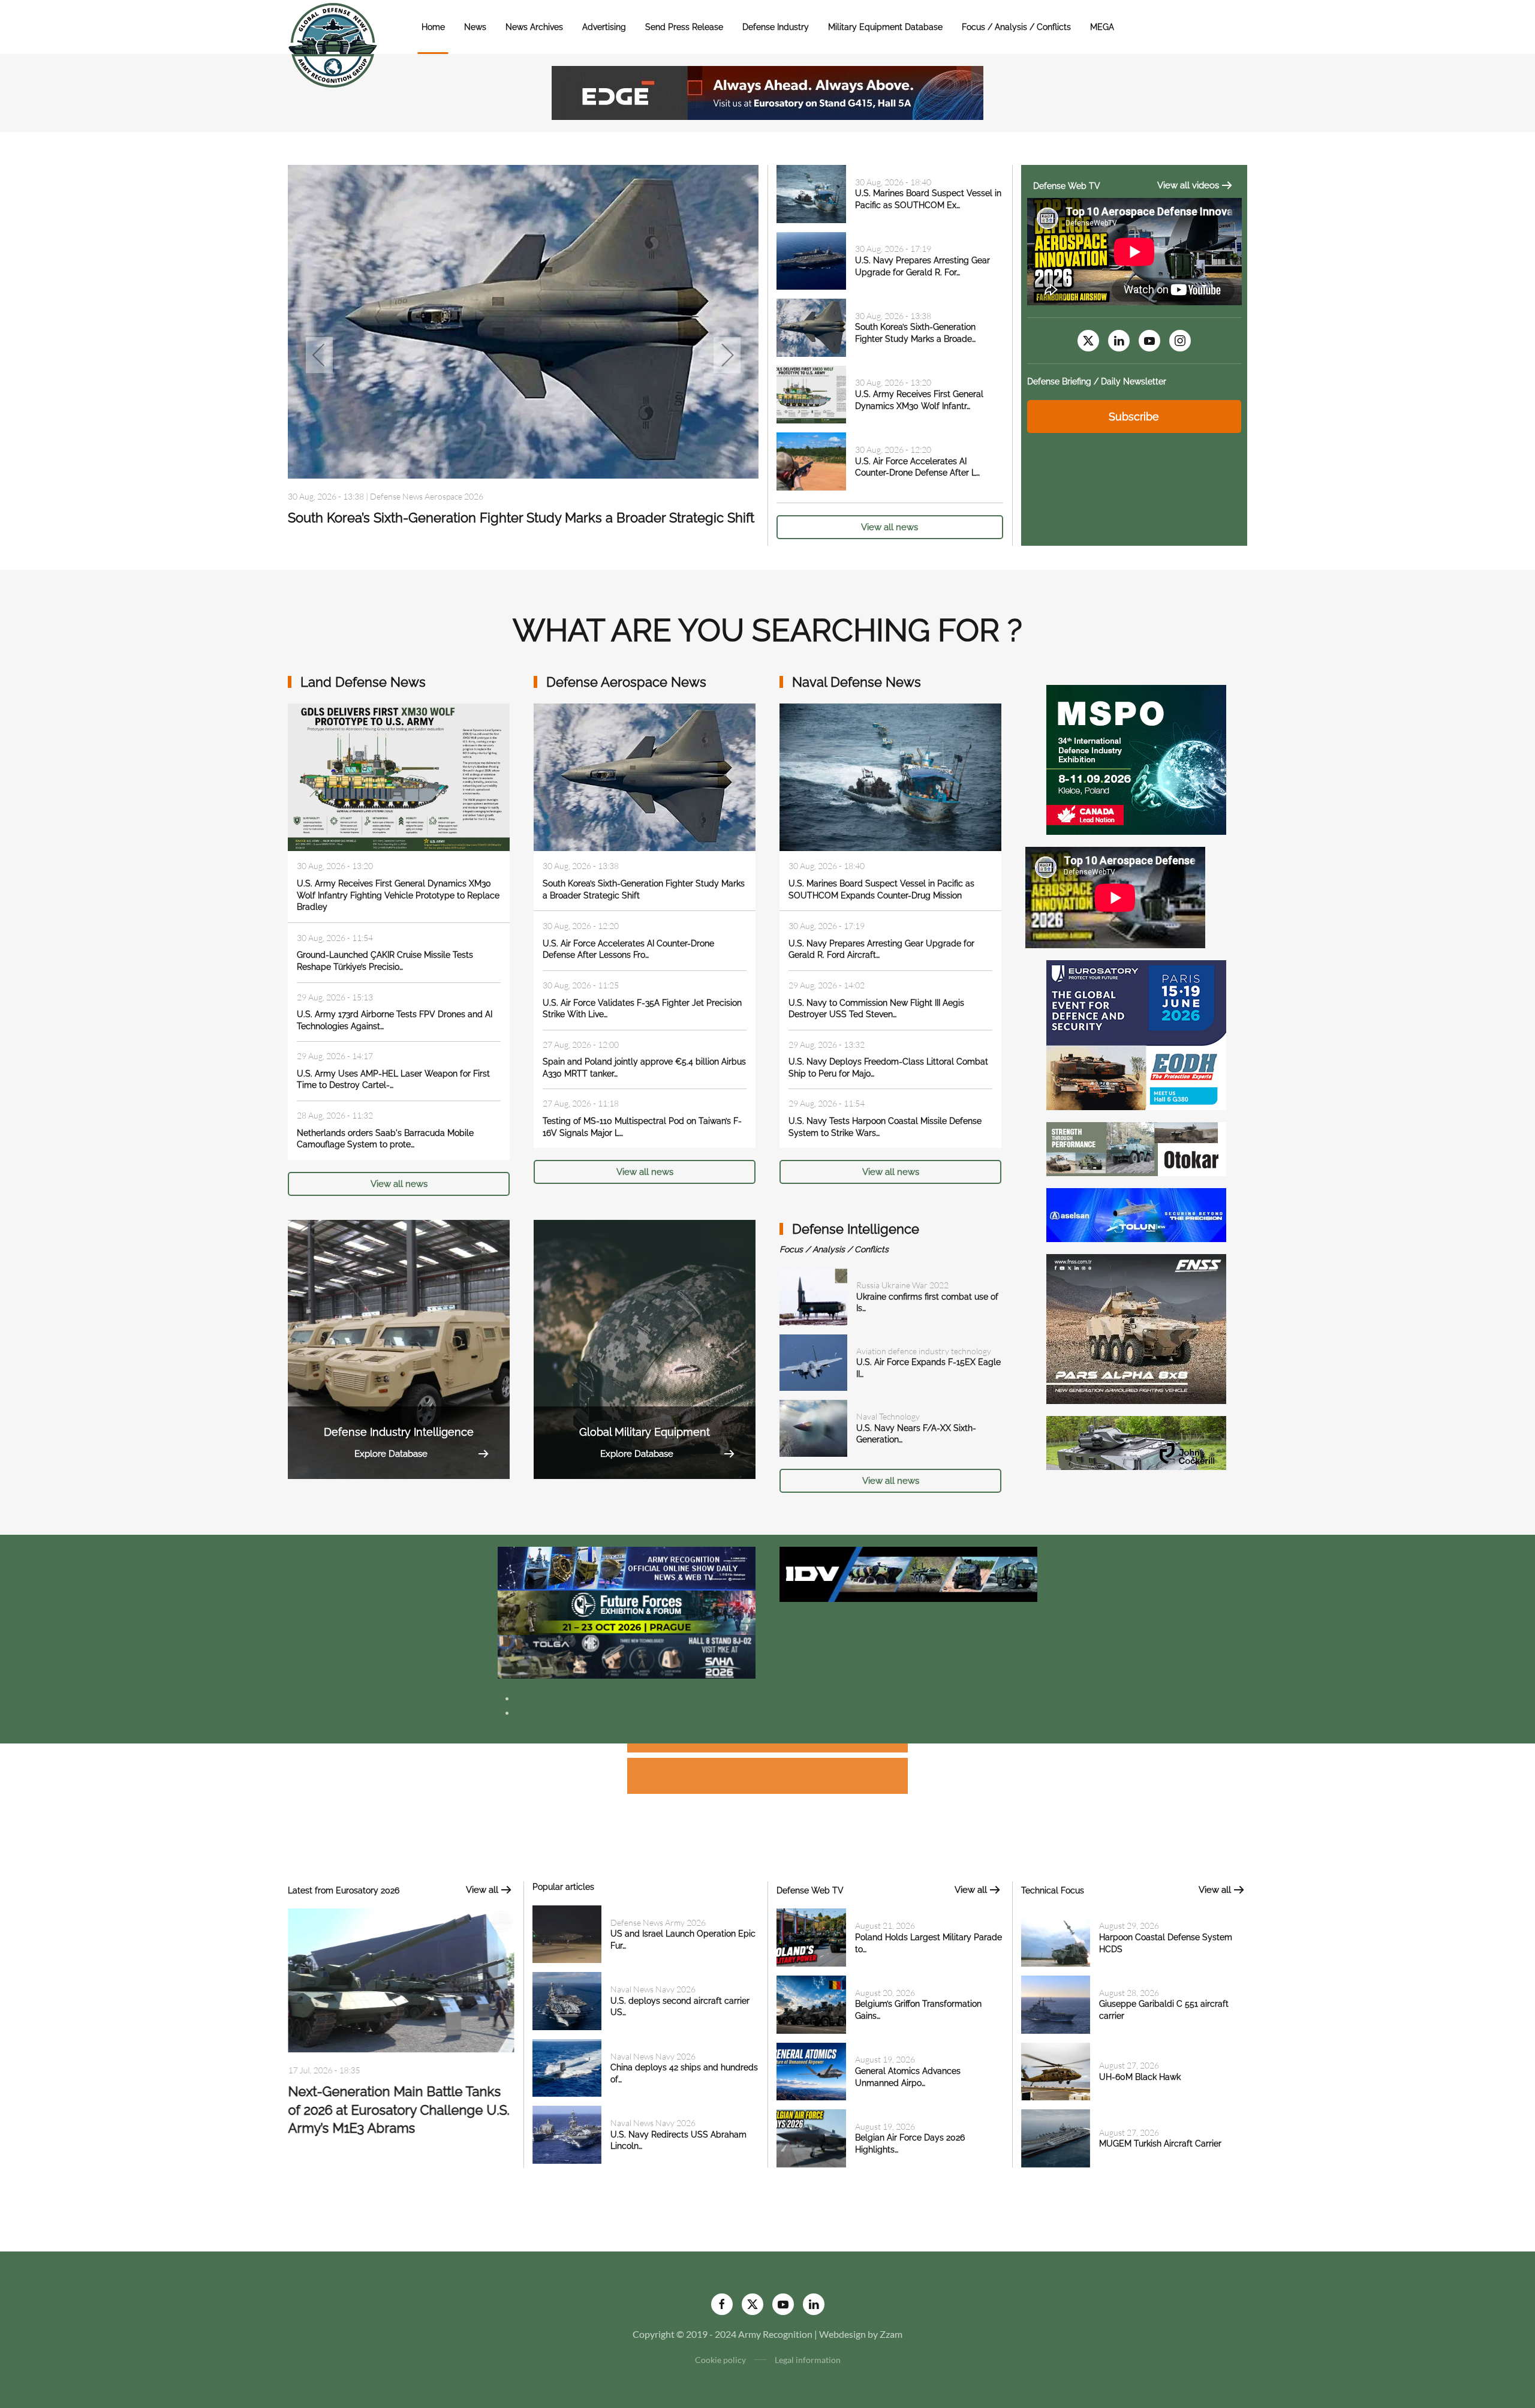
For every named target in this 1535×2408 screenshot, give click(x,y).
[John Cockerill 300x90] (1136, 1442)
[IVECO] (908, 1573)
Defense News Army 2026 (658, 1923)
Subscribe (1134, 417)
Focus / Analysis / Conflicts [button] (1016, 27)
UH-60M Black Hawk (1140, 2077)
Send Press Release (684, 27)
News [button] (475, 27)
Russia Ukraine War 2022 (902, 1285)
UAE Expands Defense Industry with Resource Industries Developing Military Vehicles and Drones (398, 2115)
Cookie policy (720, 2360)
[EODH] (1136, 1034)
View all (482, 1890)
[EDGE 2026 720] (767, 91)
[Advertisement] (767, 1750)
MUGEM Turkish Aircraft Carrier (1160, 2144)
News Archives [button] (534, 27)
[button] (319, 355)
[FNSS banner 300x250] (1136, 1328)
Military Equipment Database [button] (885, 27)
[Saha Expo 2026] (627, 1567)
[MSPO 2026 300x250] (1136, 758)
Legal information (808, 2360)
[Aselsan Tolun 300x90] (1136, 1214)
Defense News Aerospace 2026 (427, 496)
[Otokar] (1136, 1148)
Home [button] (433, 27)
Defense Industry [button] (776, 27)
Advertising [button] (604, 27)
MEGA (1102, 27)
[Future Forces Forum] (627, 1611)
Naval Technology (888, 1416)
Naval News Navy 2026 (653, 1989)
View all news (890, 527)
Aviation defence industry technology (924, 1351)
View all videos (1188, 185)
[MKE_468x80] (627, 1656)
